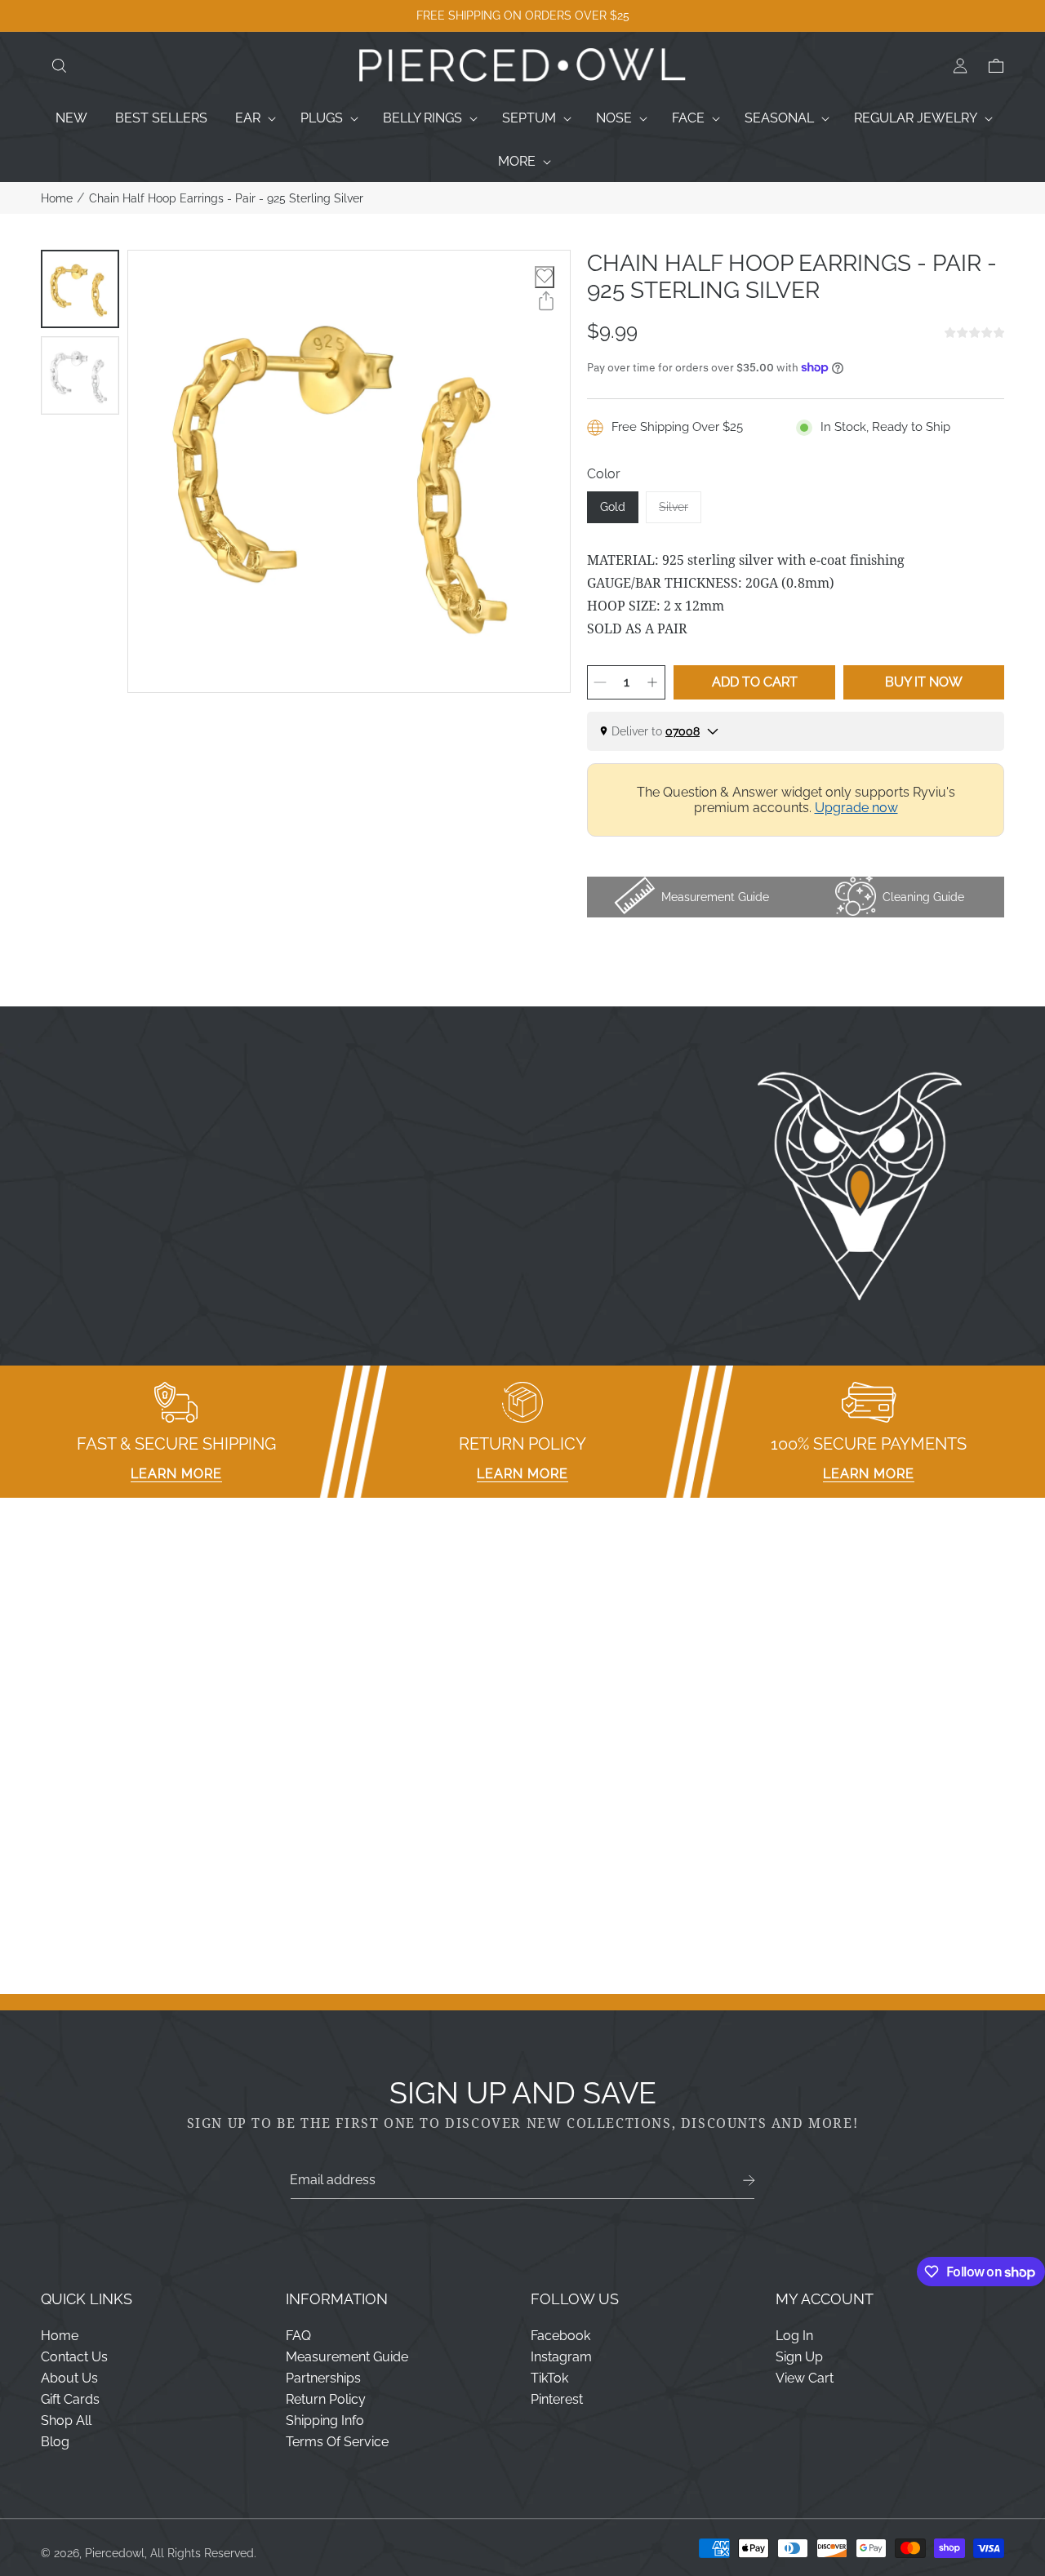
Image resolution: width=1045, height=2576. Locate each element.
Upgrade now (856, 808)
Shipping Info (325, 2421)
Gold (613, 507)
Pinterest (557, 2399)
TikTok (549, 2378)
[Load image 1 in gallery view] (80, 289)
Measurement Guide (347, 2357)
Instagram (561, 2357)
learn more (176, 1474)
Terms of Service (337, 2442)
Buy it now (924, 682)
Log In (794, 2336)
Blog (55, 2442)
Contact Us (74, 2357)
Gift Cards (70, 2399)
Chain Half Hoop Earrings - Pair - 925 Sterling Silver (226, 198)
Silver (680, 512)
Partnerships (323, 2378)
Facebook (560, 2336)
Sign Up (799, 2357)
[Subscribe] (749, 2181)
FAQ (298, 2336)
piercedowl (115, 2553)
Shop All (66, 2421)
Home (57, 198)
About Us (69, 2378)
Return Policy (326, 2399)
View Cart (805, 2378)
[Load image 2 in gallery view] (80, 375)
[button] (59, 66)
